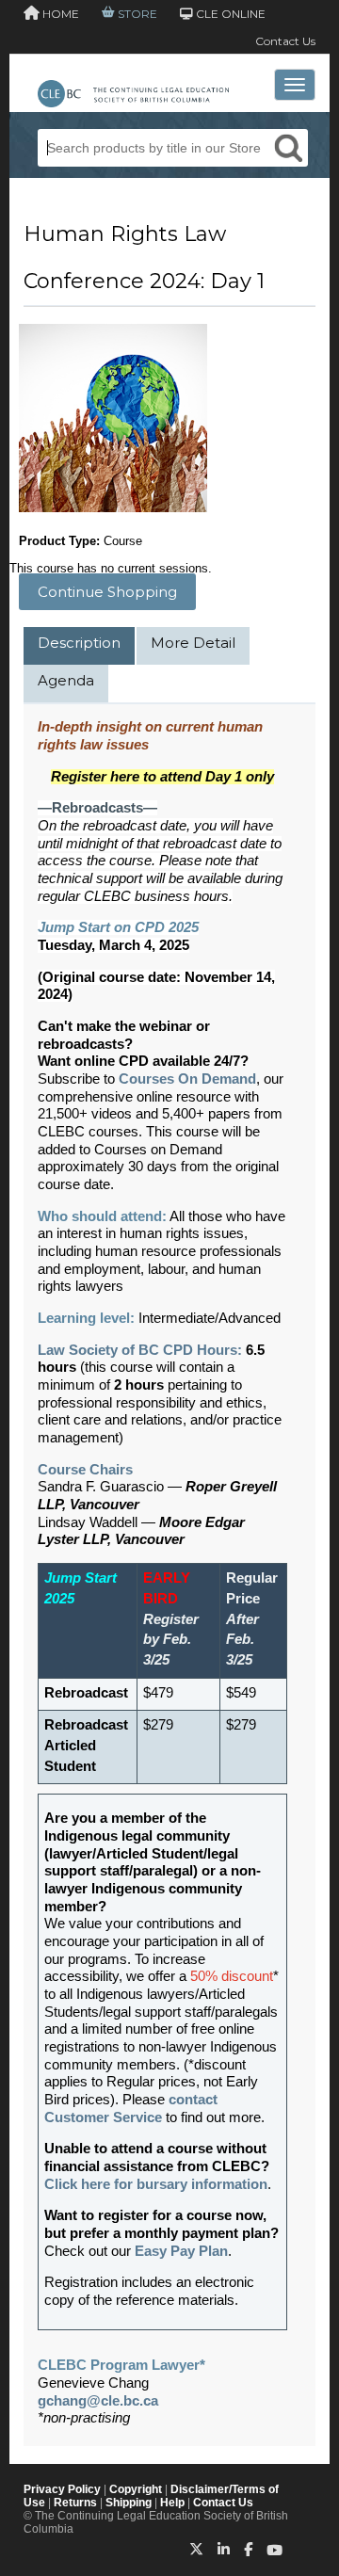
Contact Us (285, 41)
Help (172, 2503)
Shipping (129, 2503)
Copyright (136, 2489)
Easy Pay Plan (181, 2251)
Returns (75, 2503)
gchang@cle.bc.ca (98, 2401)
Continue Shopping (107, 592)
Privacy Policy (62, 2489)
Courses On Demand (187, 1079)
